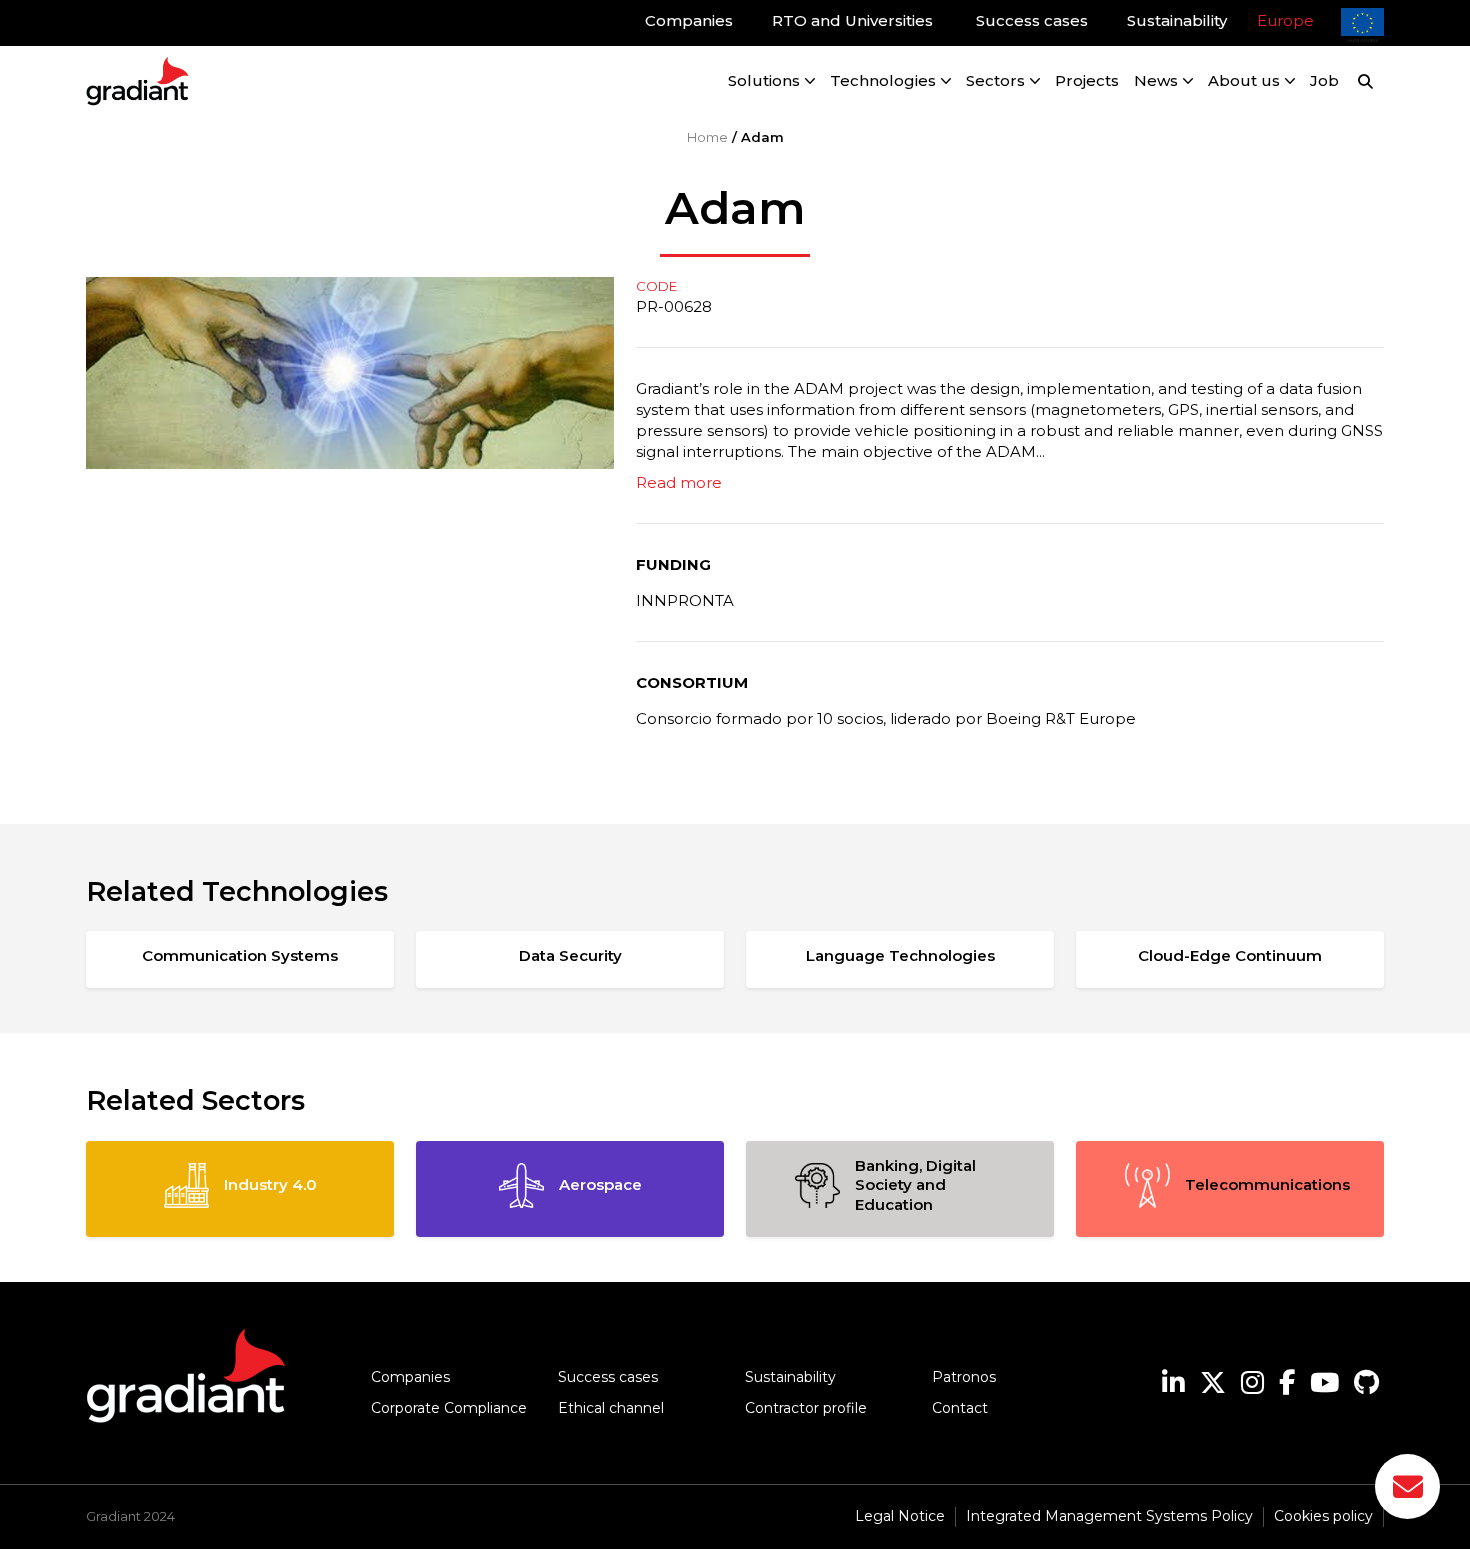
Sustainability (790, 1377)
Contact (960, 1408)
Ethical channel (611, 1408)
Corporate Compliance (449, 1408)
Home (707, 137)
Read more (679, 482)
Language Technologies (900, 955)
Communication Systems (240, 955)
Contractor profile (806, 1408)
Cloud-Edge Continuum (1230, 955)
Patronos (964, 1377)
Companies (410, 1377)
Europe (1285, 20)
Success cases (608, 1377)
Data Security (570, 955)
